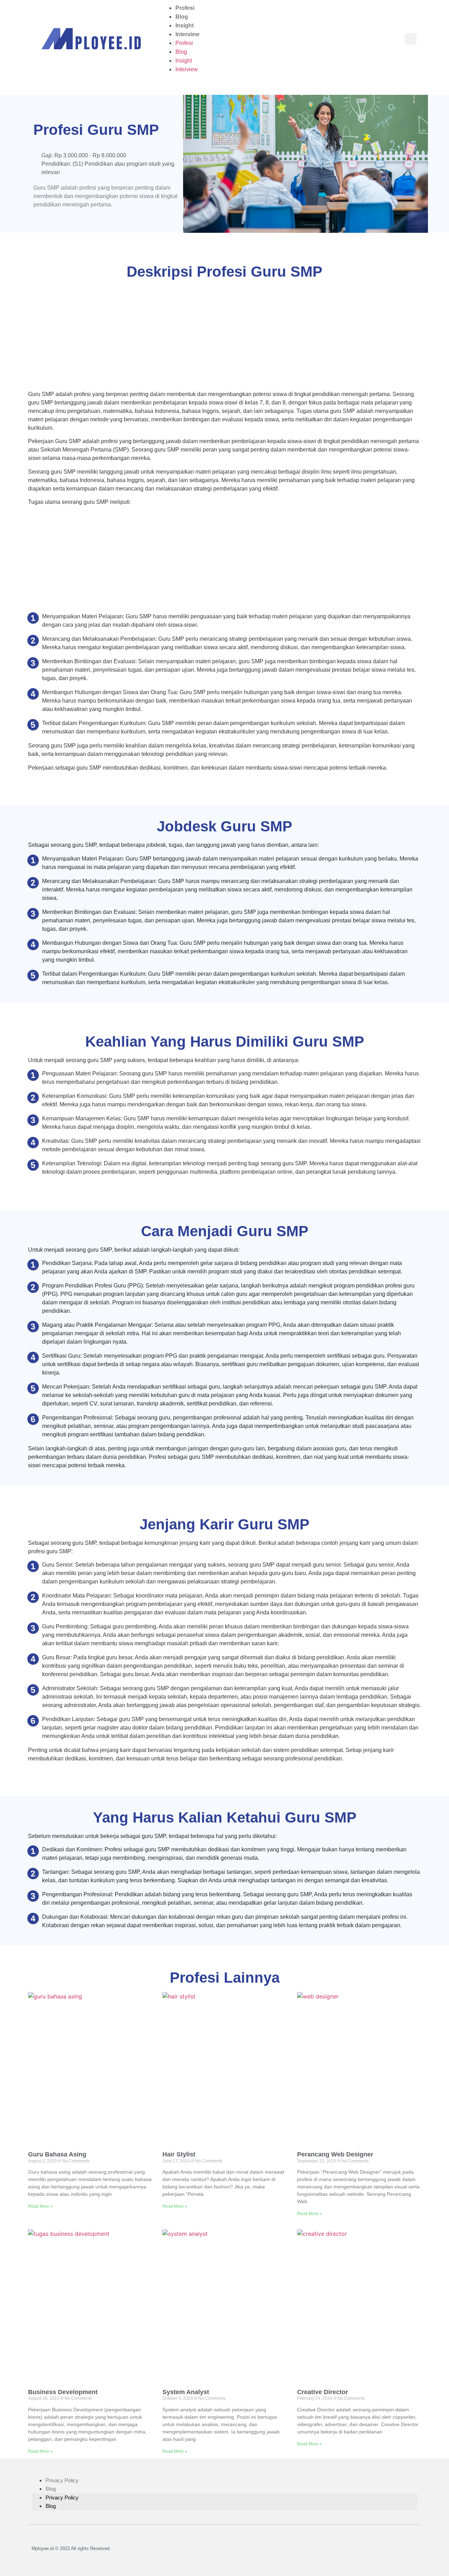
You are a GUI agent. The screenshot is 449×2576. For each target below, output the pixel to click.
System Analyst (186, 2392)
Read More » (41, 2206)
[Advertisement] (224, 338)
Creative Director (323, 2392)
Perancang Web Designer (335, 2154)
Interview (187, 34)
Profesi (185, 8)
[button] (411, 39)
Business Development (63, 2392)
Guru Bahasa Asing (57, 2154)
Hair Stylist (179, 2154)
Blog (182, 17)
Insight (185, 25)
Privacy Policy (62, 2480)
